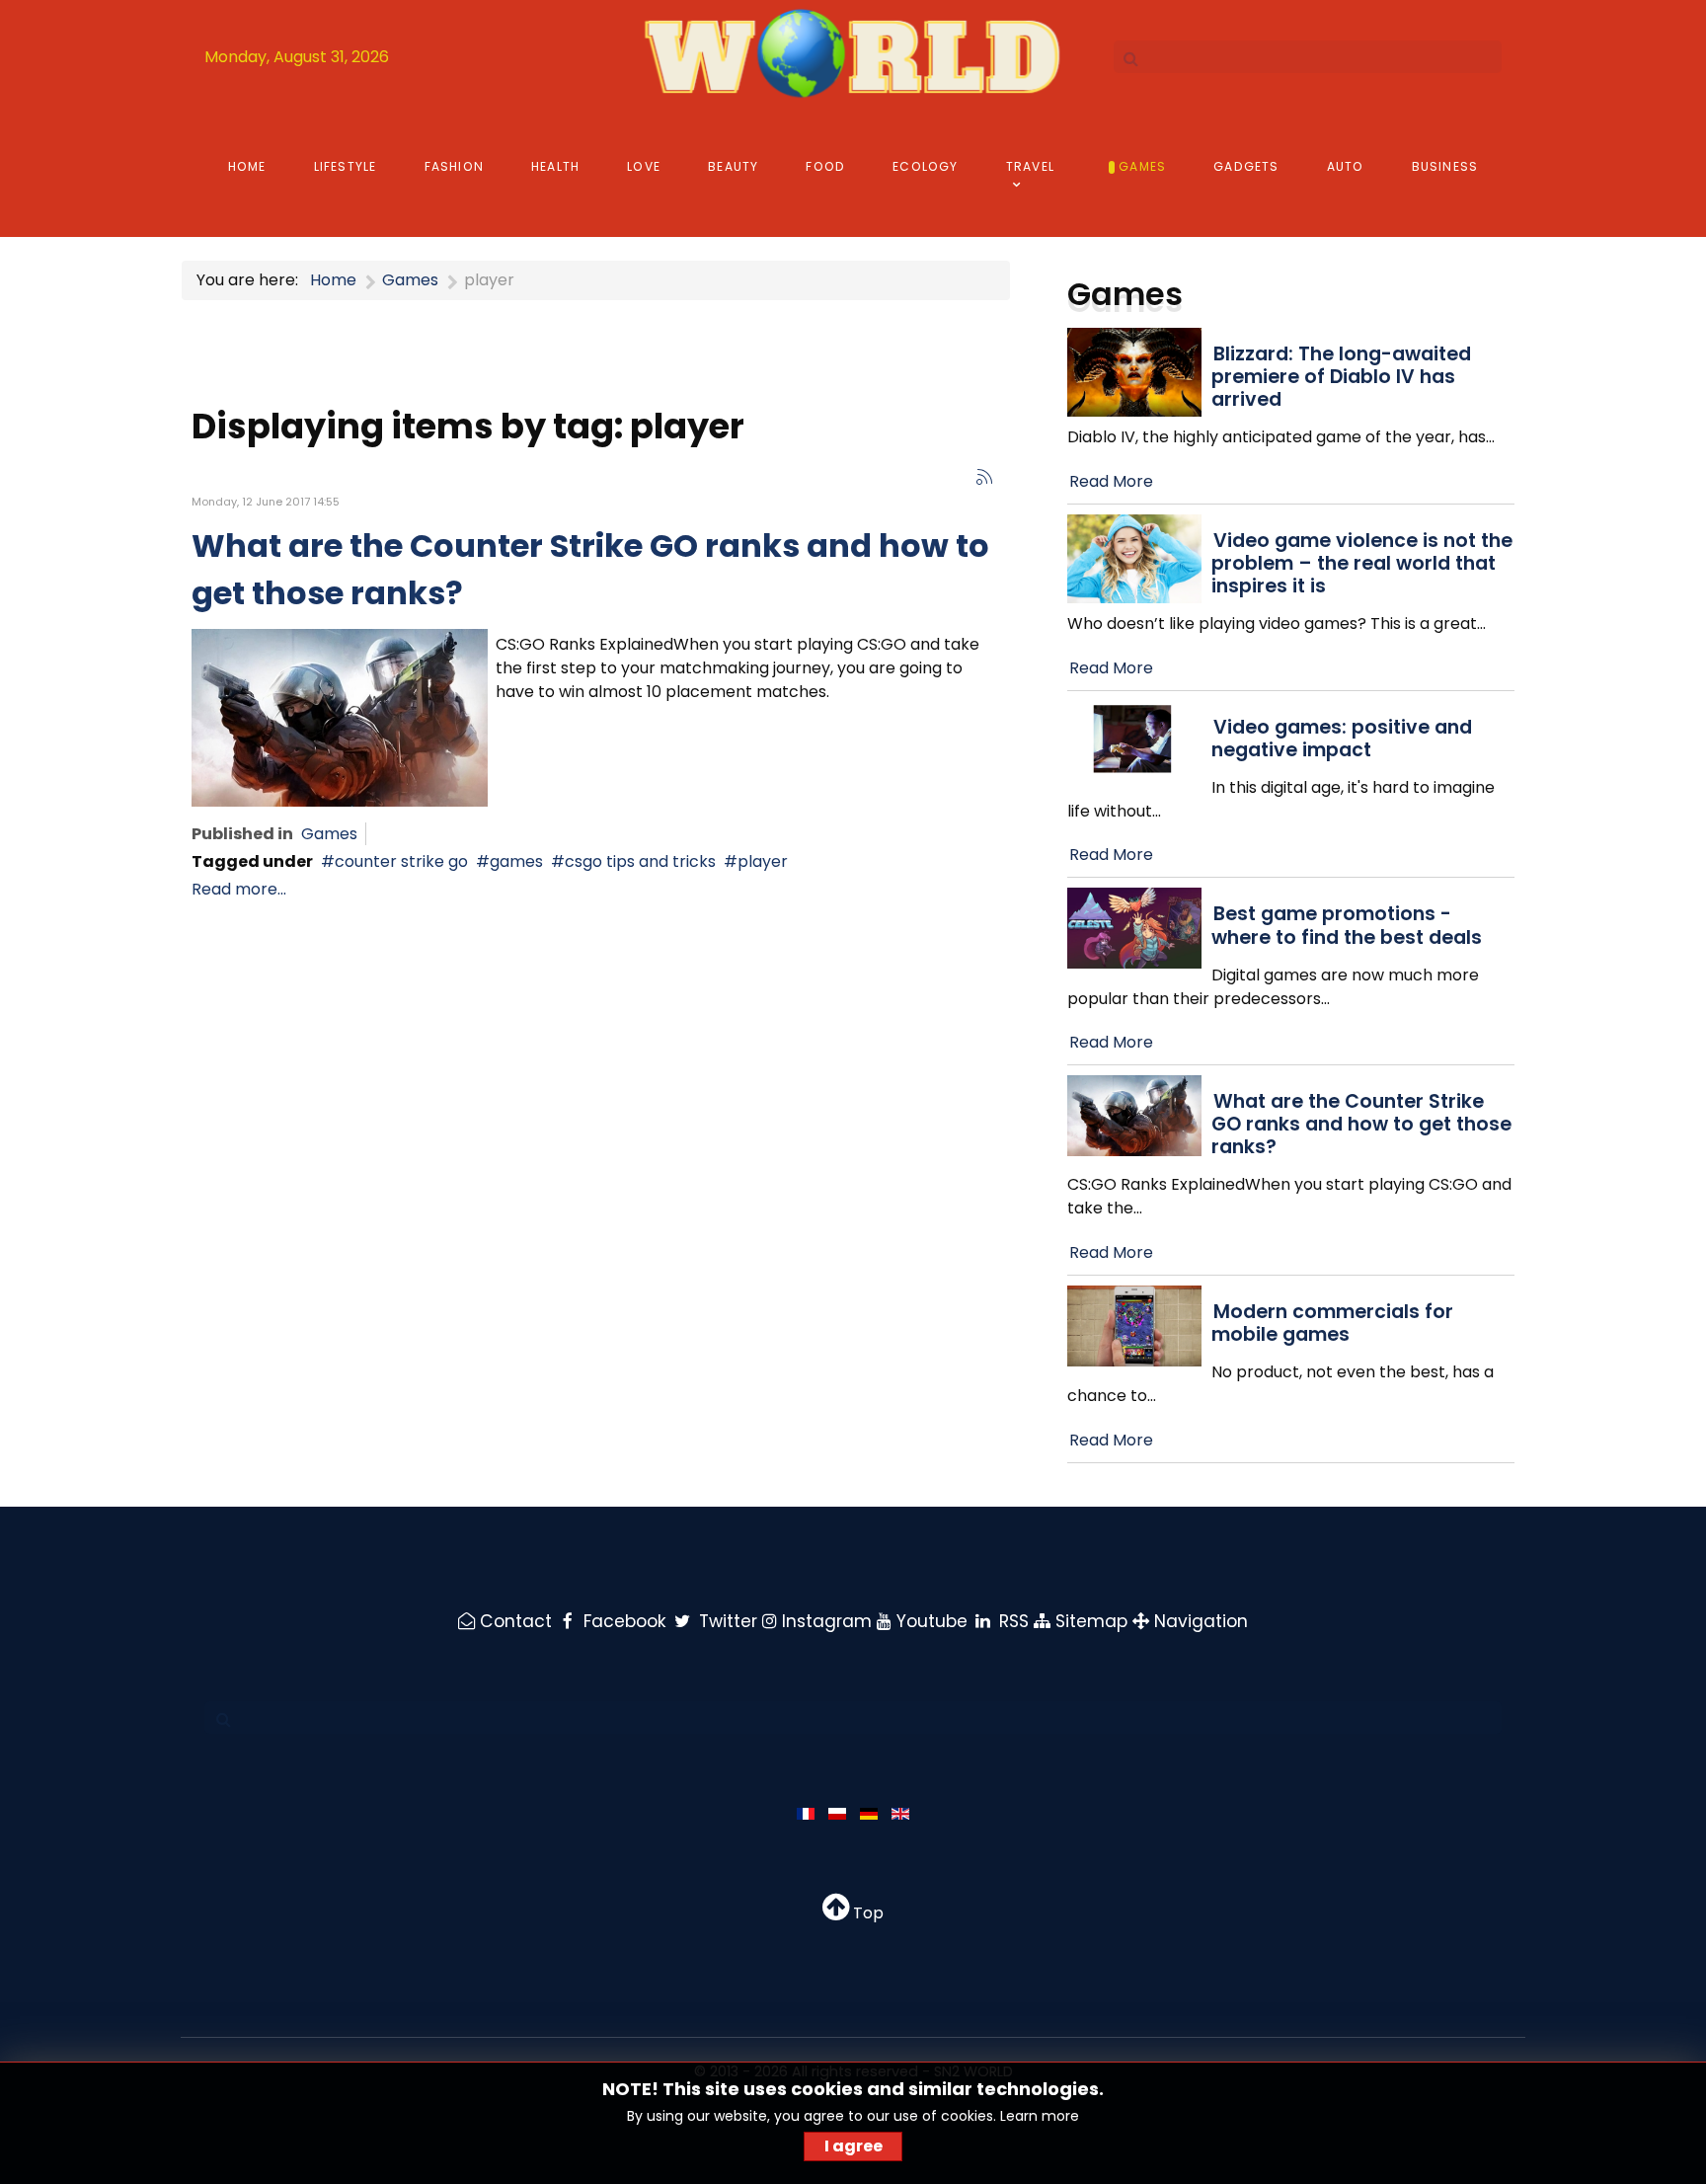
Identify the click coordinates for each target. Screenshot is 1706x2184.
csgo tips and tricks (640, 861)
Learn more (1040, 2116)
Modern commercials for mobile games (1332, 1323)
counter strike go (401, 861)
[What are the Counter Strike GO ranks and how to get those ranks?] (340, 716)
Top (866, 1913)
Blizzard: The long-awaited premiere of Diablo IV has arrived (1341, 377)
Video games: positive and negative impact (1342, 739)
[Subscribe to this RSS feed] (984, 477)
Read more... (239, 889)
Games (329, 834)
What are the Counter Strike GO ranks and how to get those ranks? (1361, 1124)
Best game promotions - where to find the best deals (1347, 925)
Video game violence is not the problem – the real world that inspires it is (1362, 563)
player (763, 861)
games (516, 861)
